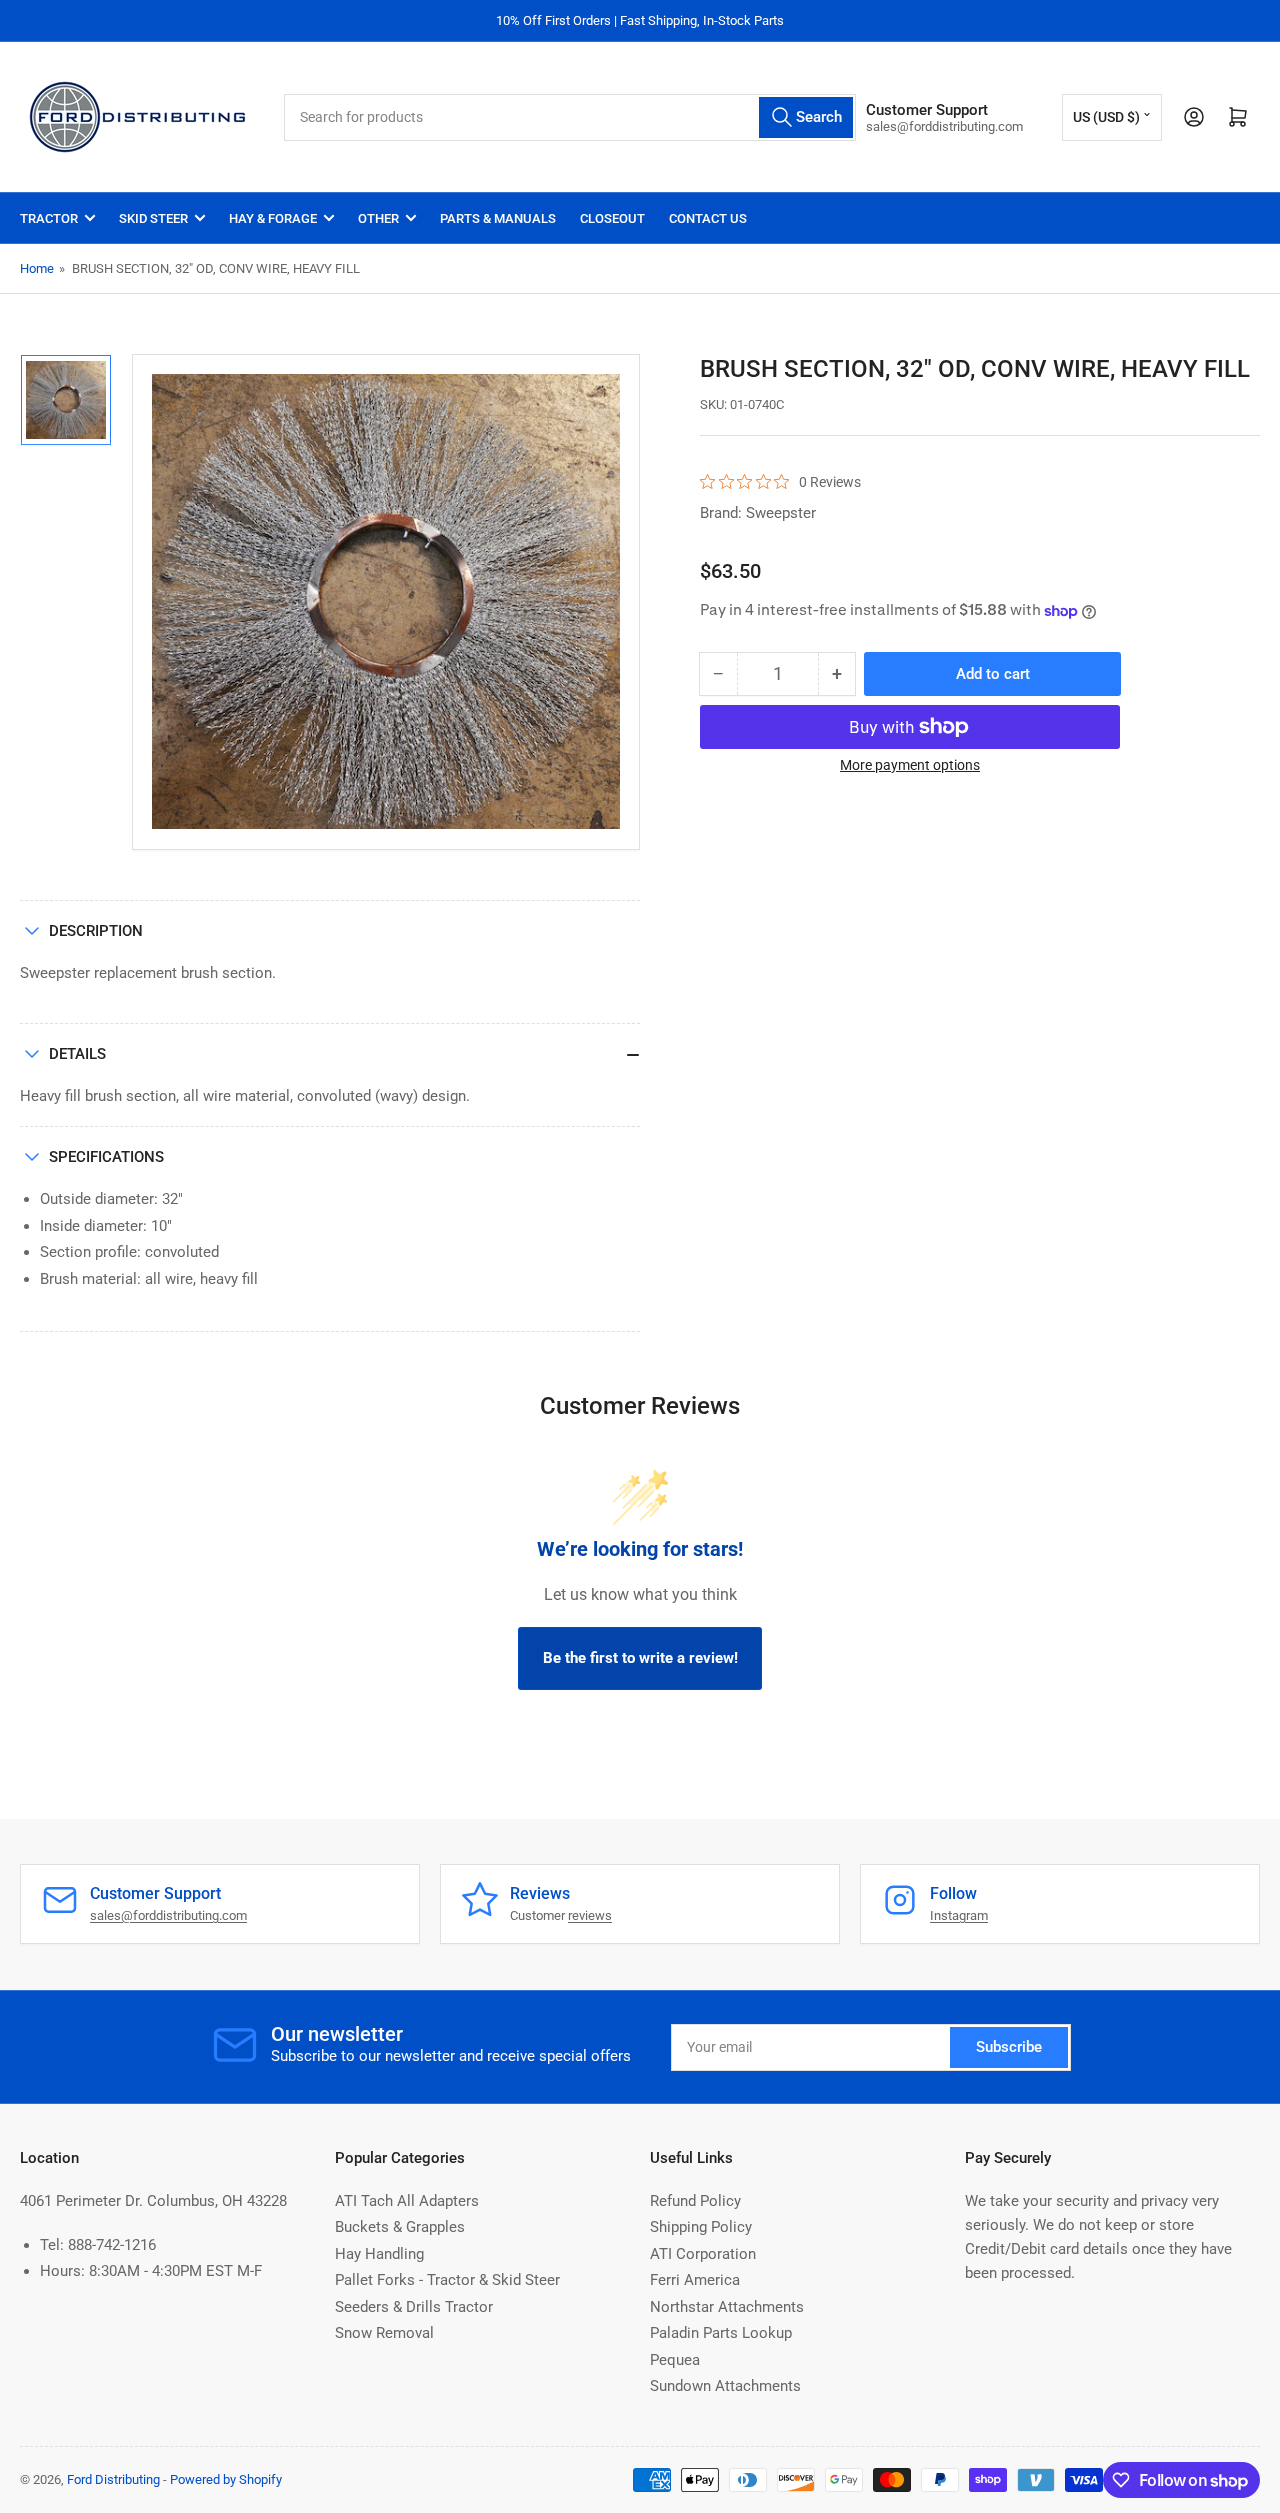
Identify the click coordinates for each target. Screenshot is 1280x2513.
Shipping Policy (701, 2227)
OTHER (378, 218)
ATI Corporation (703, 2254)
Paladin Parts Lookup (721, 2333)
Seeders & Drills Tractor (414, 2307)
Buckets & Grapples (400, 2227)
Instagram (959, 1915)
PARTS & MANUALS (498, 218)
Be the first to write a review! (640, 1658)
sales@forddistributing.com (168, 1915)
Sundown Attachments (725, 2386)
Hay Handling (379, 2254)
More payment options (910, 765)
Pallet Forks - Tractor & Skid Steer (447, 2280)
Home (37, 268)
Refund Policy (695, 2201)
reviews (590, 1915)
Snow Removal (384, 2333)
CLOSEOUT (612, 218)
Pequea (675, 2360)
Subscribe (1009, 2047)
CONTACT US (708, 218)
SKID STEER (153, 218)
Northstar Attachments (727, 2307)
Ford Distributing (113, 2479)
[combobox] (570, 117)
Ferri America (695, 2280)
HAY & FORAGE (273, 218)
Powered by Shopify (226, 2479)
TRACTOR (49, 218)
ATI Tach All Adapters (407, 2201)
